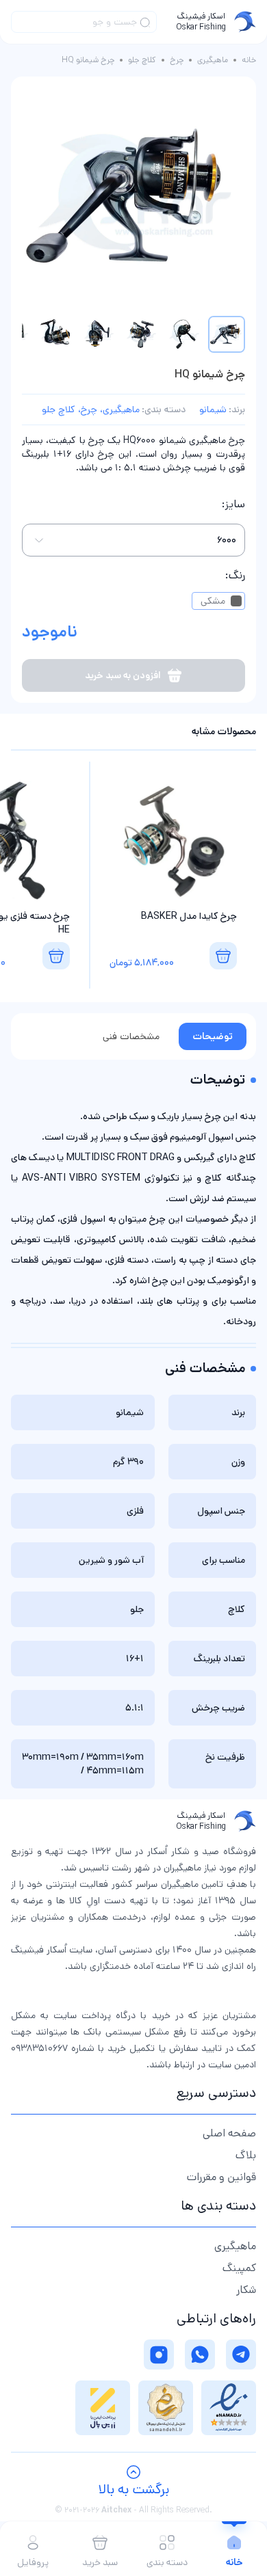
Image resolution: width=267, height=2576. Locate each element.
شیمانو (213, 410)
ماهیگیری (213, 60)
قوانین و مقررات (221, 2177)
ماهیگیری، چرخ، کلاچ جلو (91, 410)
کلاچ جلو (142, 60)
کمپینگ (239, 2268)
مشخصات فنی (131, 1036)
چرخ (177, 60)
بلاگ (246, 2155)
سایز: (233, 504)
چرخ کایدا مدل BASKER (189, 916)
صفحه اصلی (229, 2133)
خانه (249, 60)
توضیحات (213, 1036)
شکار (246, 2290)
